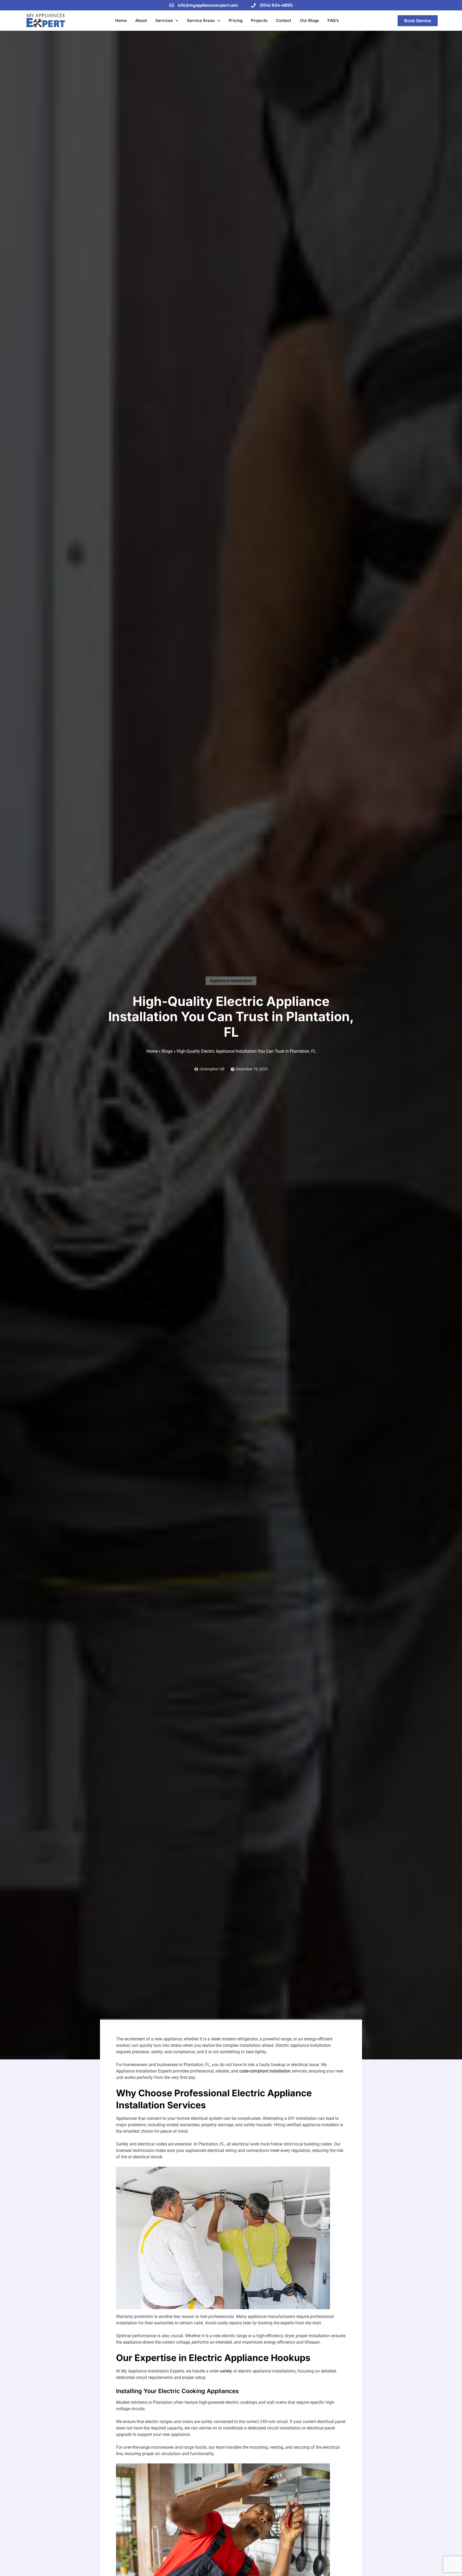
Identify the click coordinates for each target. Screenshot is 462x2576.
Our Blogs (310, 20)
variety (226, 2371)
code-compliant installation (265, 2071)
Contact (284, 20)
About (141, 20)
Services (164, 20)
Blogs (167, 1051)
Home (121, 20)
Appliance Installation (231, 981)
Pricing (236, 20)
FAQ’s (333, 20)
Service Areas (201, 20)
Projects (259, 20)
